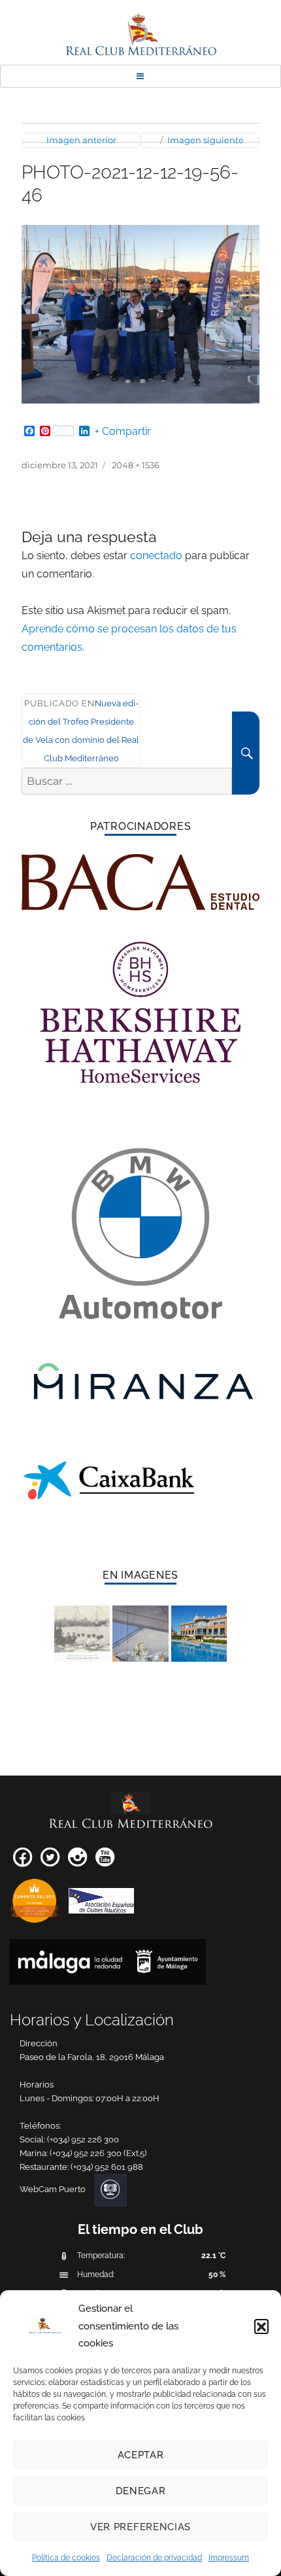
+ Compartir (123, 432)
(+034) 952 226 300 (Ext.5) (98, 2153)
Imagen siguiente (206, 140)
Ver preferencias (140, 2527)
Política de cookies (66, 2558)
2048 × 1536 (136, 465)
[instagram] (77, 1862)
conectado (156, 556)
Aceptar (141, 2455)
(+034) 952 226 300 (83, 2139)
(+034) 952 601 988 (107, 2167)
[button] (261, 2326)
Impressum (229, 2558)
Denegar (141, 2491)
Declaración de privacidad (154, 2558)
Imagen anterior (81, 140)
